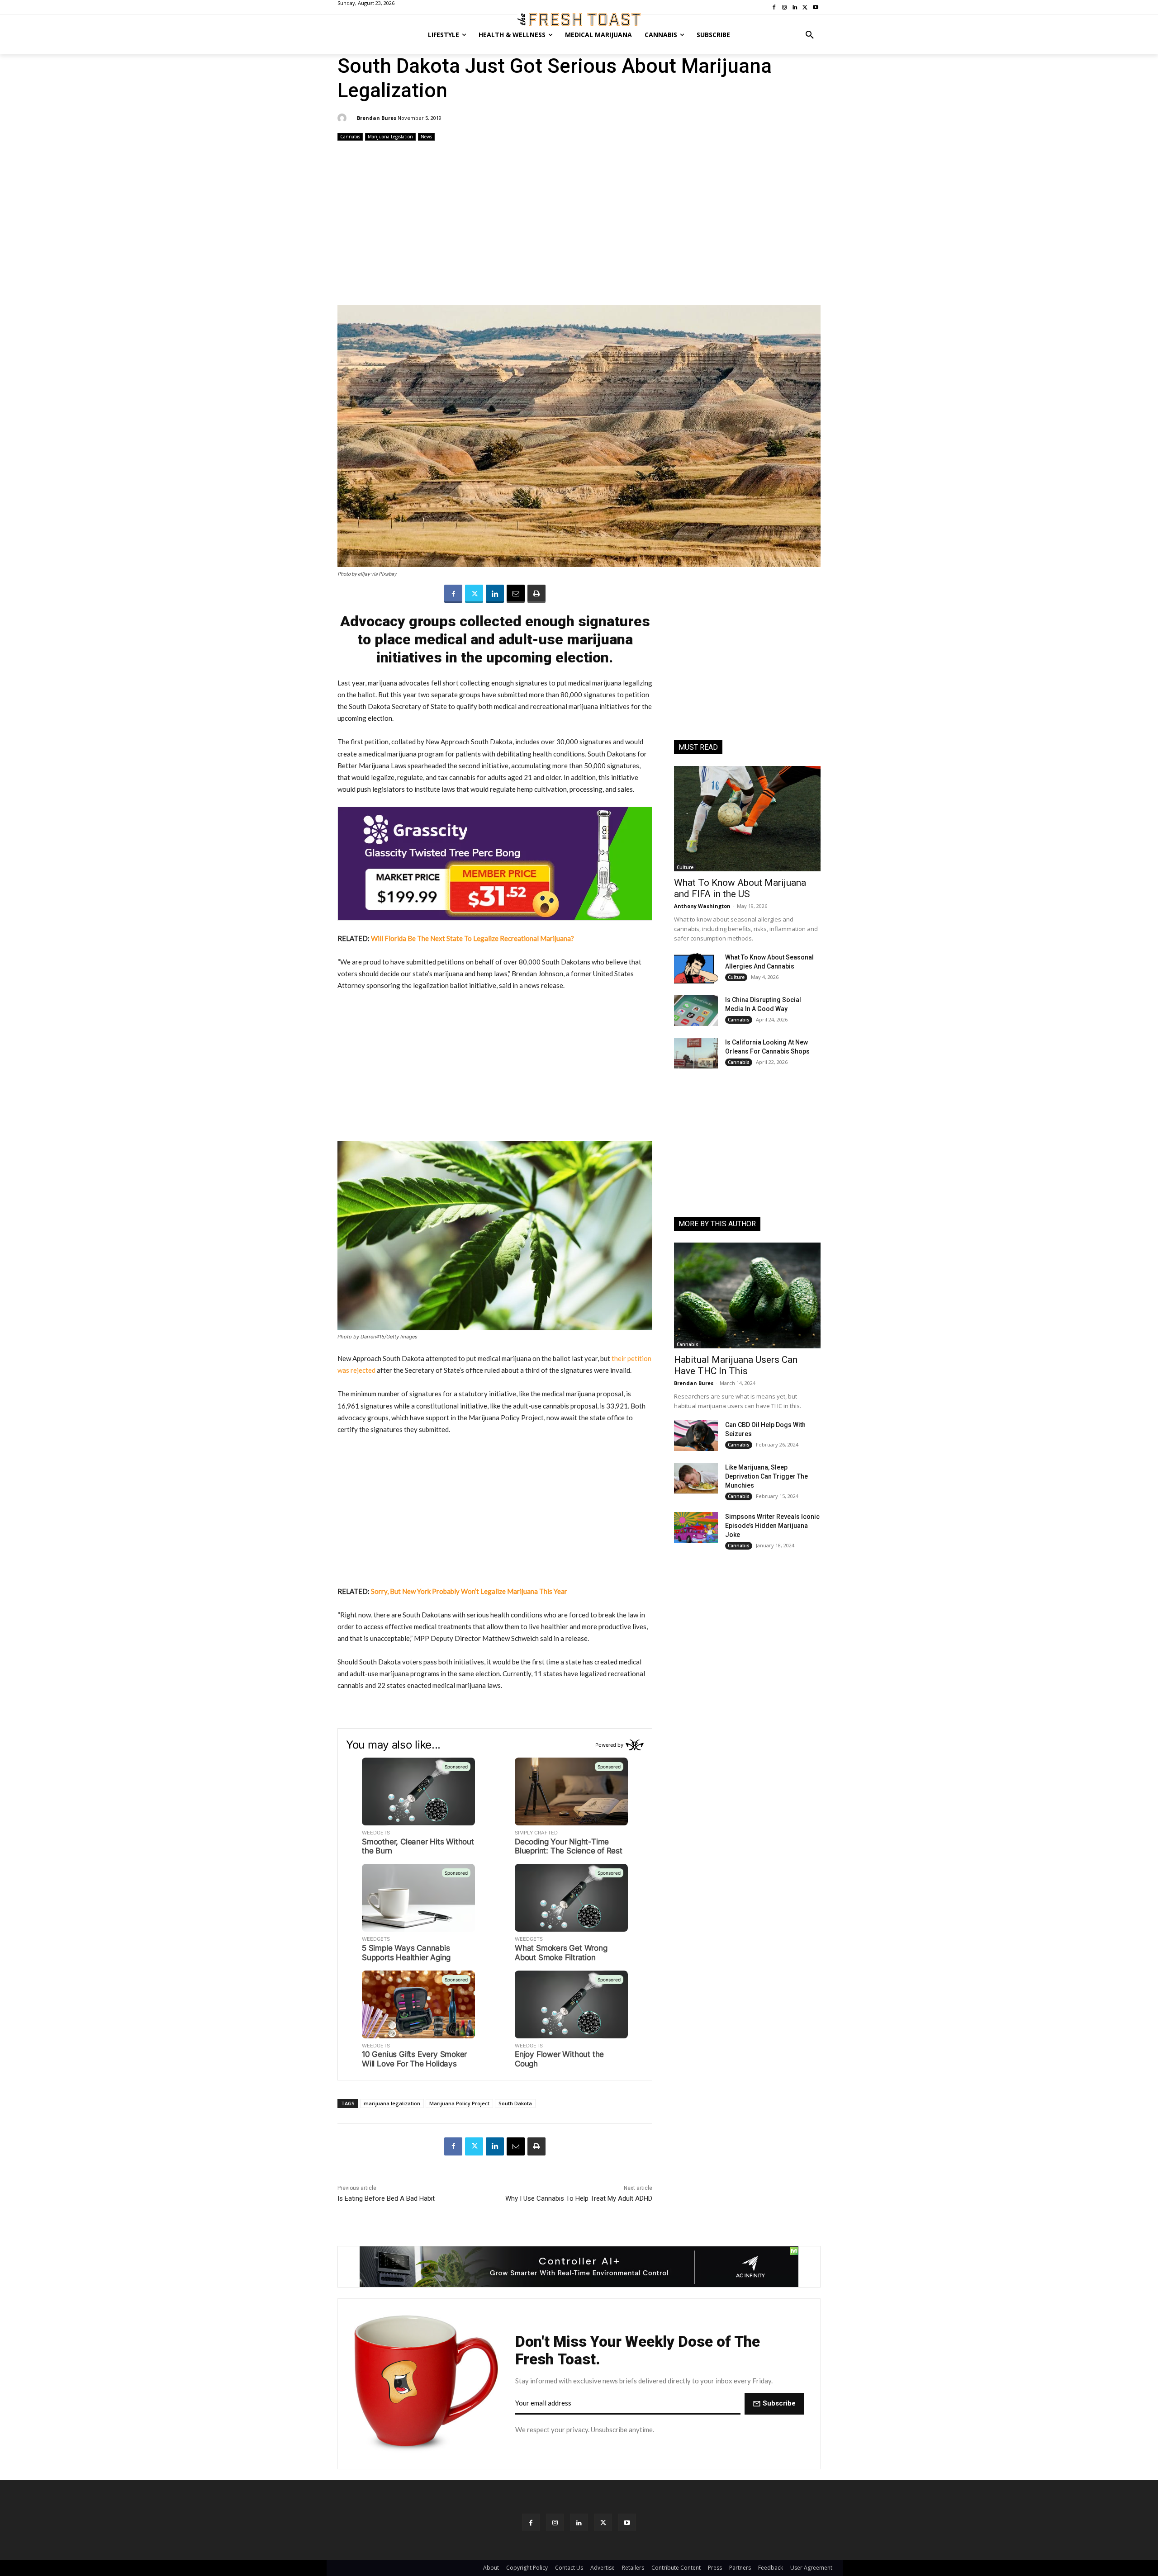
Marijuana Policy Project (459, 2103)
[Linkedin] (495, 594)
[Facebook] (453, 594)
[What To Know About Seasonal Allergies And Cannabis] (696, 968)
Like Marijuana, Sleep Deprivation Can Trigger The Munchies (766, 1476)
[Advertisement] (579, 224)
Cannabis (350, 137)
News (426, 137)
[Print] (536, 594)
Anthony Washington (702, 906)
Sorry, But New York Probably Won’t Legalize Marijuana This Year (469, 1591)
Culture (685, 867)
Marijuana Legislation (390, 137)
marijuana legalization (392, 2103)
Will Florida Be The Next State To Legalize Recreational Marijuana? (472, 938)
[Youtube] (627, 2522)
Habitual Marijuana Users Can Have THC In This (736, 1365)
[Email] (516, 594)
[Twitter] (474, 594)
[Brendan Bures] (343, 118)
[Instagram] (555, 2522)
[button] (810, 35)
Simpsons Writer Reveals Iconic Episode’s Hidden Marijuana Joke (772, 1526)
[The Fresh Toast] (579, 19)
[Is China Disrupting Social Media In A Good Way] (696, 1011)
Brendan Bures (377, 118)
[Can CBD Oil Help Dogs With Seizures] (696, 1436)
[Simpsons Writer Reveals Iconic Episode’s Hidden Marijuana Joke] (696, 1527)
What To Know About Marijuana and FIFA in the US (740, 888)
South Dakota (515, 2103)
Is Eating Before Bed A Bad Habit (386, 2198)
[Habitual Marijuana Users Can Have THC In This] (747, 1295)
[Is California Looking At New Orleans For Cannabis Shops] (696, 1053)
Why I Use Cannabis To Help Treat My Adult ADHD (579, 2198)
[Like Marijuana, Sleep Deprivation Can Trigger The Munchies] (696, 1478)
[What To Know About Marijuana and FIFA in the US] (747, 819)
